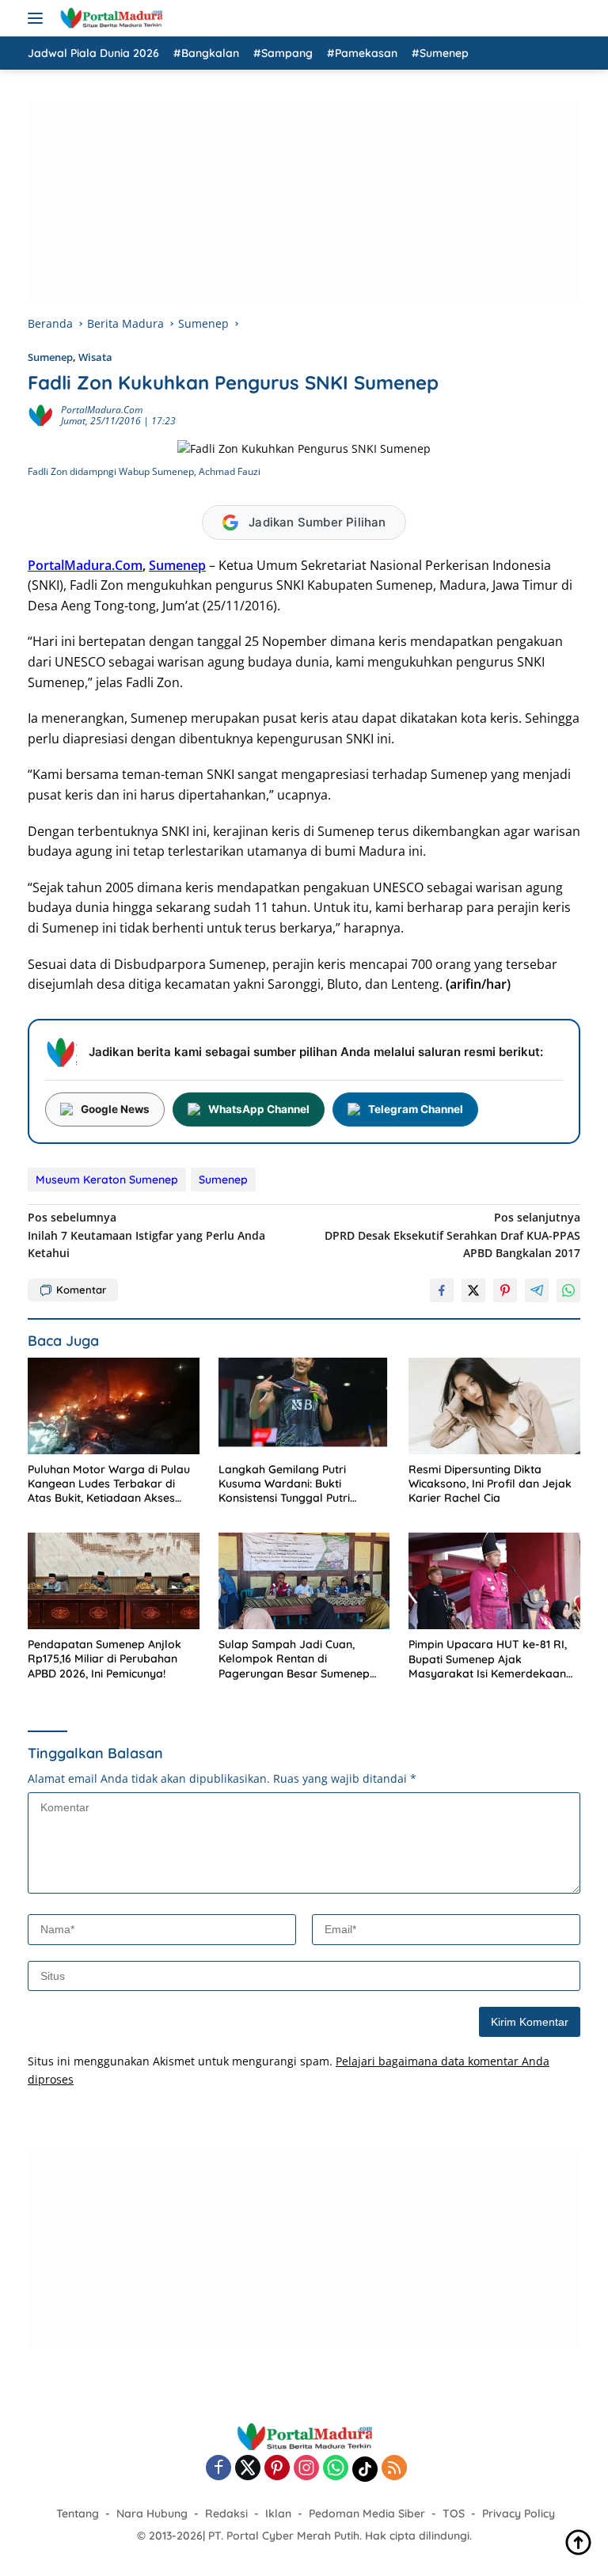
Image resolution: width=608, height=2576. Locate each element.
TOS (454, 2513)
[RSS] (394, 2469)
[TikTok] (365, 2469)
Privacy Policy (519, 2513)
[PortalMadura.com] (109, 18)
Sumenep (50, 357)
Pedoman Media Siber (367, 2513)
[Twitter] (248, 2469)
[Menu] (38, 18)
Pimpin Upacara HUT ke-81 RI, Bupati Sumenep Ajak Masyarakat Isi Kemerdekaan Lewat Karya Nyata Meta (488, 1659)
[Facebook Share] (442, 1290)
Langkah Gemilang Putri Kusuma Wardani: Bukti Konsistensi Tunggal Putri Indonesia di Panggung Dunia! (297, 1484)
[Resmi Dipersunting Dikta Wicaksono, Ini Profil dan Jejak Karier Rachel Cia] (494, 1406)
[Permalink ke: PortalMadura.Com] (40, 414)
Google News (115, 1109)
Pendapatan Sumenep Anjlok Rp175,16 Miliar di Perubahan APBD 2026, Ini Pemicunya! (104, 1658)
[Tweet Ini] (473, 1290)
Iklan (278, 2513)
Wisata (95, 357)
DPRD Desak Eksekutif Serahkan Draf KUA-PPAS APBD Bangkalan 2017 (452, 1235)
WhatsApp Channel (259, 1109)
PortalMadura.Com (102, 410)
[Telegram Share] (537, 1290)
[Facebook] (218, 2469)
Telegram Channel (416, 1109)
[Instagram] (306, 2469)
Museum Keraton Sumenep (107, 1180)
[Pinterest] (277, 2469)
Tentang (78, 2513)
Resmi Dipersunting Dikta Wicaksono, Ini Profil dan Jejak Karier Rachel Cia (490, 1484)
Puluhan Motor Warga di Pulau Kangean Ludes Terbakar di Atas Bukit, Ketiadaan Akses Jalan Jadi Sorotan (109, 1484)
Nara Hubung (152, 2513)
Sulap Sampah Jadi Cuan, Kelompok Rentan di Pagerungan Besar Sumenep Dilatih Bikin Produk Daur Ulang (302, 1659)
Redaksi (226, 2513)
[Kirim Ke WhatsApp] (568, 1290)
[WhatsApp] (336, 2469)
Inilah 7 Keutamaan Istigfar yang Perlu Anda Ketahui (146, 1235)
